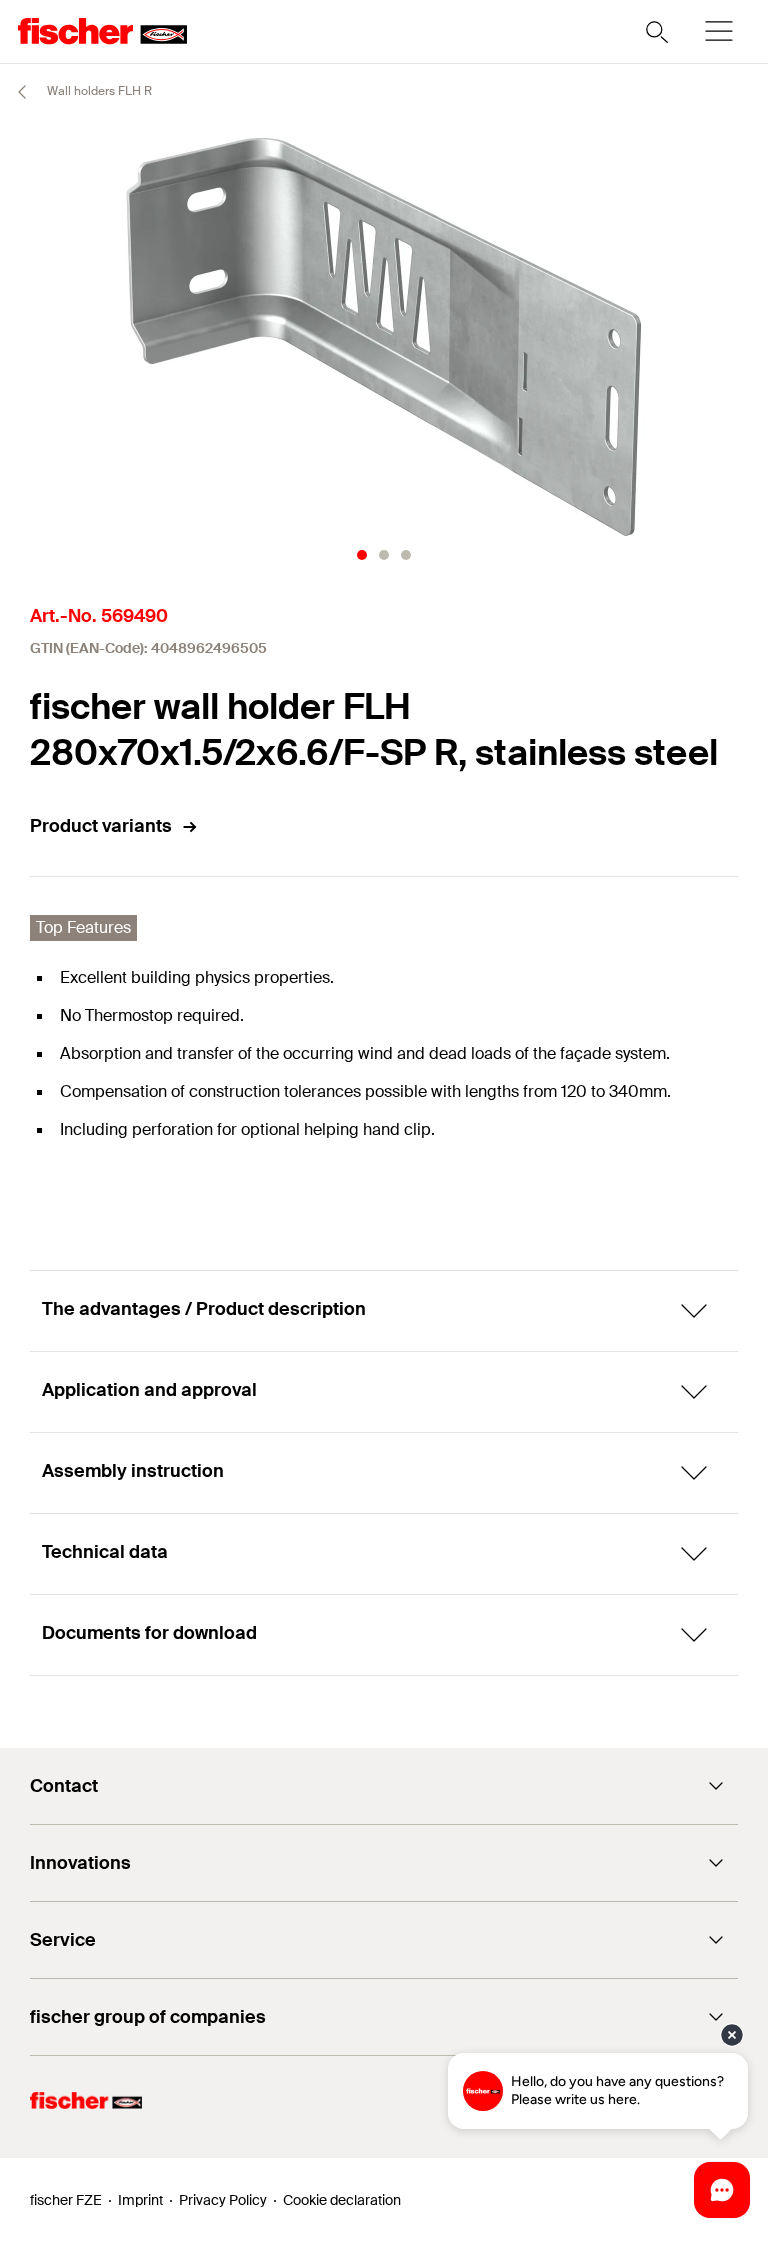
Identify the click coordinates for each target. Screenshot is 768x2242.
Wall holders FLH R (98, 91)
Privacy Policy (223, 2200)
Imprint (140, 2200)
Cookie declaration (342, 2200)
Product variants (101, 826)
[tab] (362, 555)
